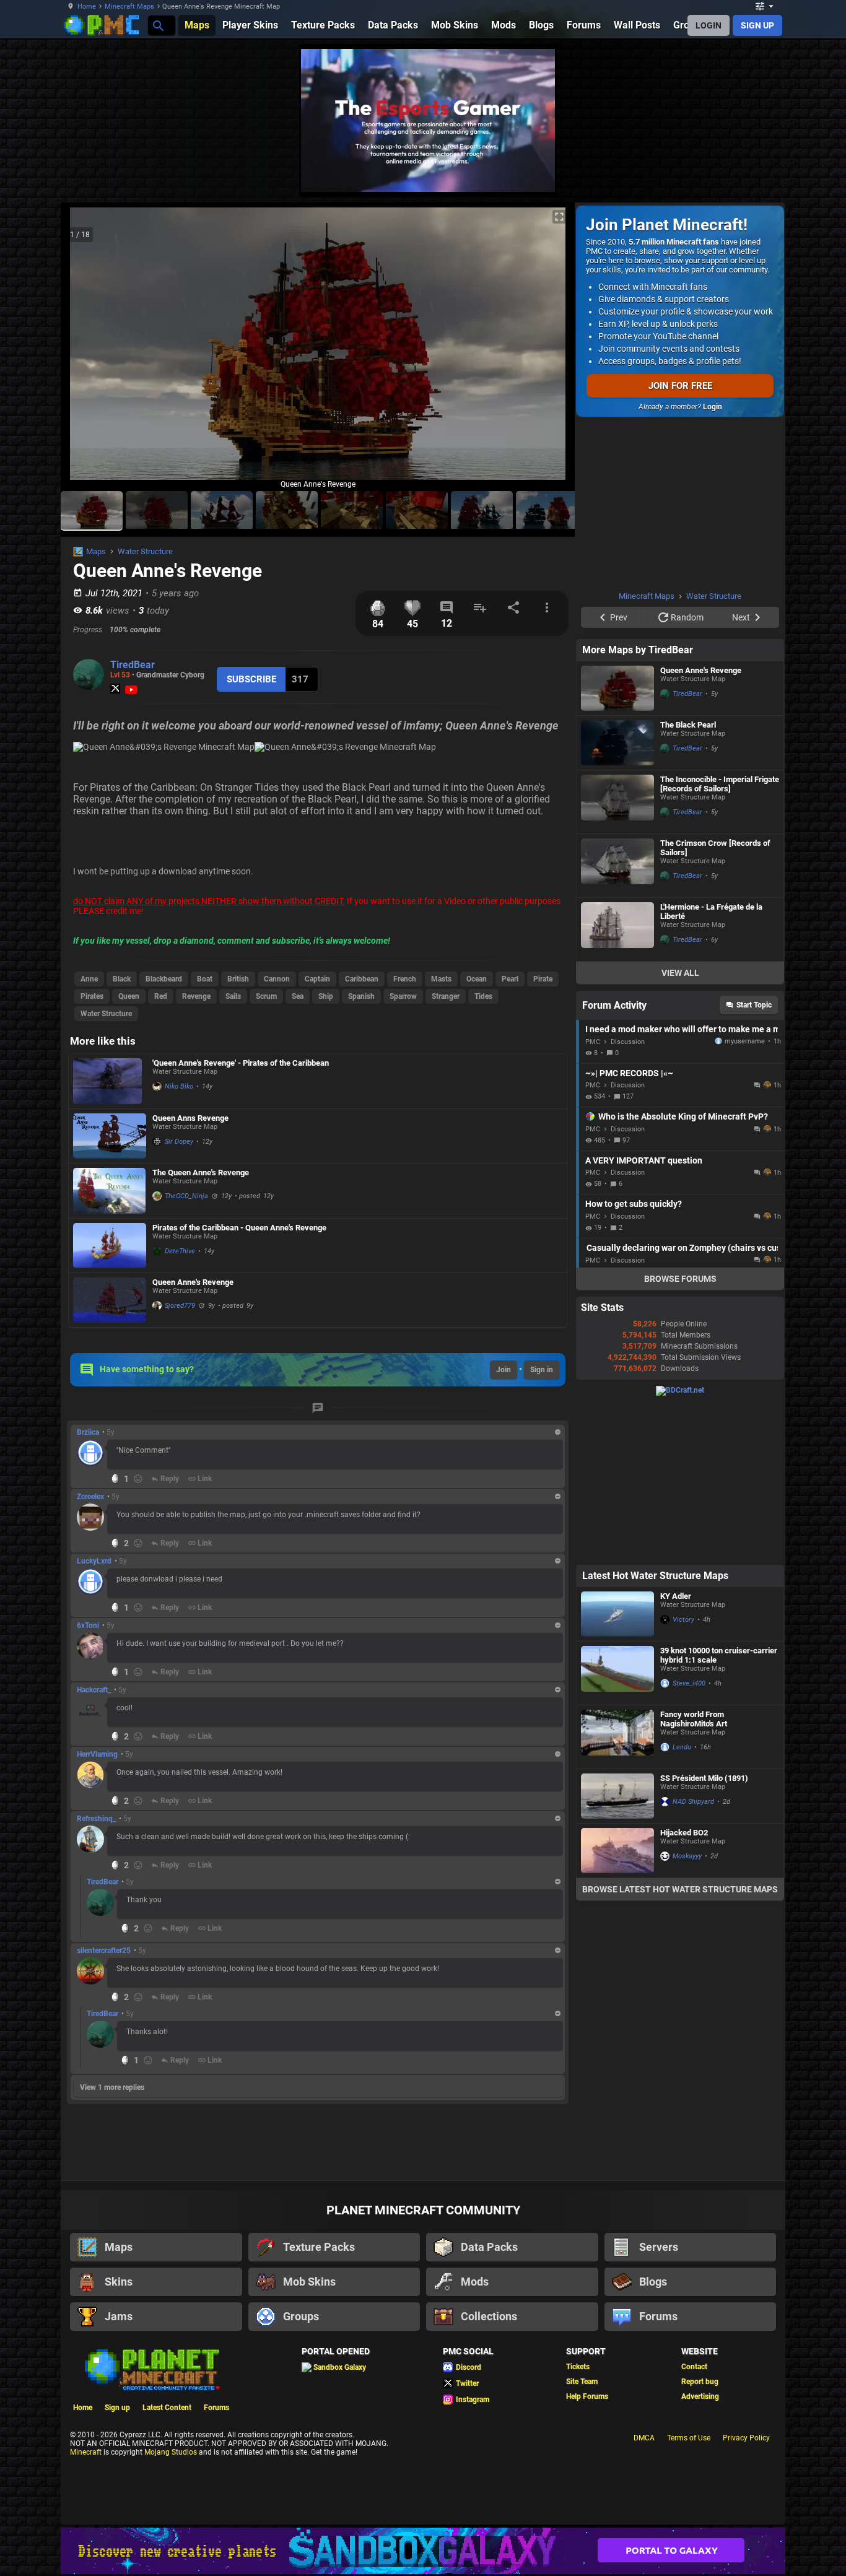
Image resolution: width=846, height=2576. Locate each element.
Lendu (682, 1747)
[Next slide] (550, 349)
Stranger (446, 996)
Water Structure (145, 551)
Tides (483, 996)
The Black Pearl (688, 725)
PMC (593, 1042)
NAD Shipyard (693, 1802)
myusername (745, 1041)
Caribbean (362, 979)
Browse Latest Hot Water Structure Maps (680, 1889)
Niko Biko (179, 1086)
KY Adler (676, 1596)
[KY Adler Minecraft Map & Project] (617, 1614)
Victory (683, 1620)
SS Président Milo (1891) (704, 1778)
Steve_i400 (689, 1683)
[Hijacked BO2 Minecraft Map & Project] (617, 1851)
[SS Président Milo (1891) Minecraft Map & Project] (617, 1796)
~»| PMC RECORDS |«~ (629, 1073)
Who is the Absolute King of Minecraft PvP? (683, 1116)
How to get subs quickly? (634, 1204)
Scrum (266, 996)
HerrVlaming (97, 1754)
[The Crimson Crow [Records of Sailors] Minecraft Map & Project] (617, 866)
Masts (441, 979)
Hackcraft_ (94, 1690)
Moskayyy (687, 1856)
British (238, 979)
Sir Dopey (179, 1142)
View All (680, 973)
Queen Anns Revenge (190, 1118)
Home (87, 7)
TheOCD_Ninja (186, 1196)
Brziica (88, 1432)
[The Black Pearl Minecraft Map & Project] (617, 743)
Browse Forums (680, 1279)
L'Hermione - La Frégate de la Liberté (711, 912)
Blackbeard (164, 979)
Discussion (628, 1042)
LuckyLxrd (94, 1561)
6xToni (88, 1625)
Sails (233, 996)
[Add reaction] (138, 1479)
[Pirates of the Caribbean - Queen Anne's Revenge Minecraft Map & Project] (110, 1246)
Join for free (680, 386)
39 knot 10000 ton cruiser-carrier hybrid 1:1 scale (719, 1655)
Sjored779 (180, 1306)
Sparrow (403, 996)
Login (713, 407)
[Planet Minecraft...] (158, 25)
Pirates (92, 996)
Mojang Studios (171, 2452)
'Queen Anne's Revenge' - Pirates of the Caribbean (241, 1063)
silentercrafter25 (104, 1951)
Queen (129, 996)
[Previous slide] (85, 349)
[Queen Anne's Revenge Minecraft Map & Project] (110, 1300)
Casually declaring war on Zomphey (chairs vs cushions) (682, 1248)
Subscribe (251, 679)
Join (504, 1370)
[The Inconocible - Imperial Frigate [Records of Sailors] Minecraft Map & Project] (617, 802)
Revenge (196, 996)
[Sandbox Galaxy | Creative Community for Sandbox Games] (423, 2551)
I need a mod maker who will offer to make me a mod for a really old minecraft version (682, 1029)
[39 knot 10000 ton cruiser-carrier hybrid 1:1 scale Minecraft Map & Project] (617, 1673)
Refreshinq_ (96, 1819)
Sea (298, 996)
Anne (89, 979)
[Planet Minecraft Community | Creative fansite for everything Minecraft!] (151, 2369)
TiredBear (133, 665)
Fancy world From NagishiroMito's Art (694, 1719)
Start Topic (754, 1005)
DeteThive (180, 1251)
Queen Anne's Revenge (193, 1282)
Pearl (510, 979)
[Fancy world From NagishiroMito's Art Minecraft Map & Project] (617, 1737)
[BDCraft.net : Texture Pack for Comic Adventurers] (680, 1390)
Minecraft (86, 2452)
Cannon (277, 979)
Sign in (542, 1370)
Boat (205, 979)
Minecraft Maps (129, 7)
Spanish (361, 996)
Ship (326, 996)
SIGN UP (757, 25)
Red (161, 996)
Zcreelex (90, 1497)
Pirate (543, 979)
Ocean (477, 979)
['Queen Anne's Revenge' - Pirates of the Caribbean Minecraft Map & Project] (110, 1081)
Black (122, 979)
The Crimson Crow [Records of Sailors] (715, 848)
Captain (317, 979)
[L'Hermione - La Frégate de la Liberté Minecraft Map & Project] (617, 929)
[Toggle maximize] (559, 217)
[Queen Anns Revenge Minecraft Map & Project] (110, 1136)
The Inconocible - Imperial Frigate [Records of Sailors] (720, 784)
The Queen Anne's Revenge (201, 1173)
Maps (96, 551)
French (405, 979)
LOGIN (709, 25)
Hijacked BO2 (684, 1833)
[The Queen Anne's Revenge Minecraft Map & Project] (110, 1191)
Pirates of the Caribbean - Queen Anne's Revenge (239, 1228)
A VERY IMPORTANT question (644, 1160)
